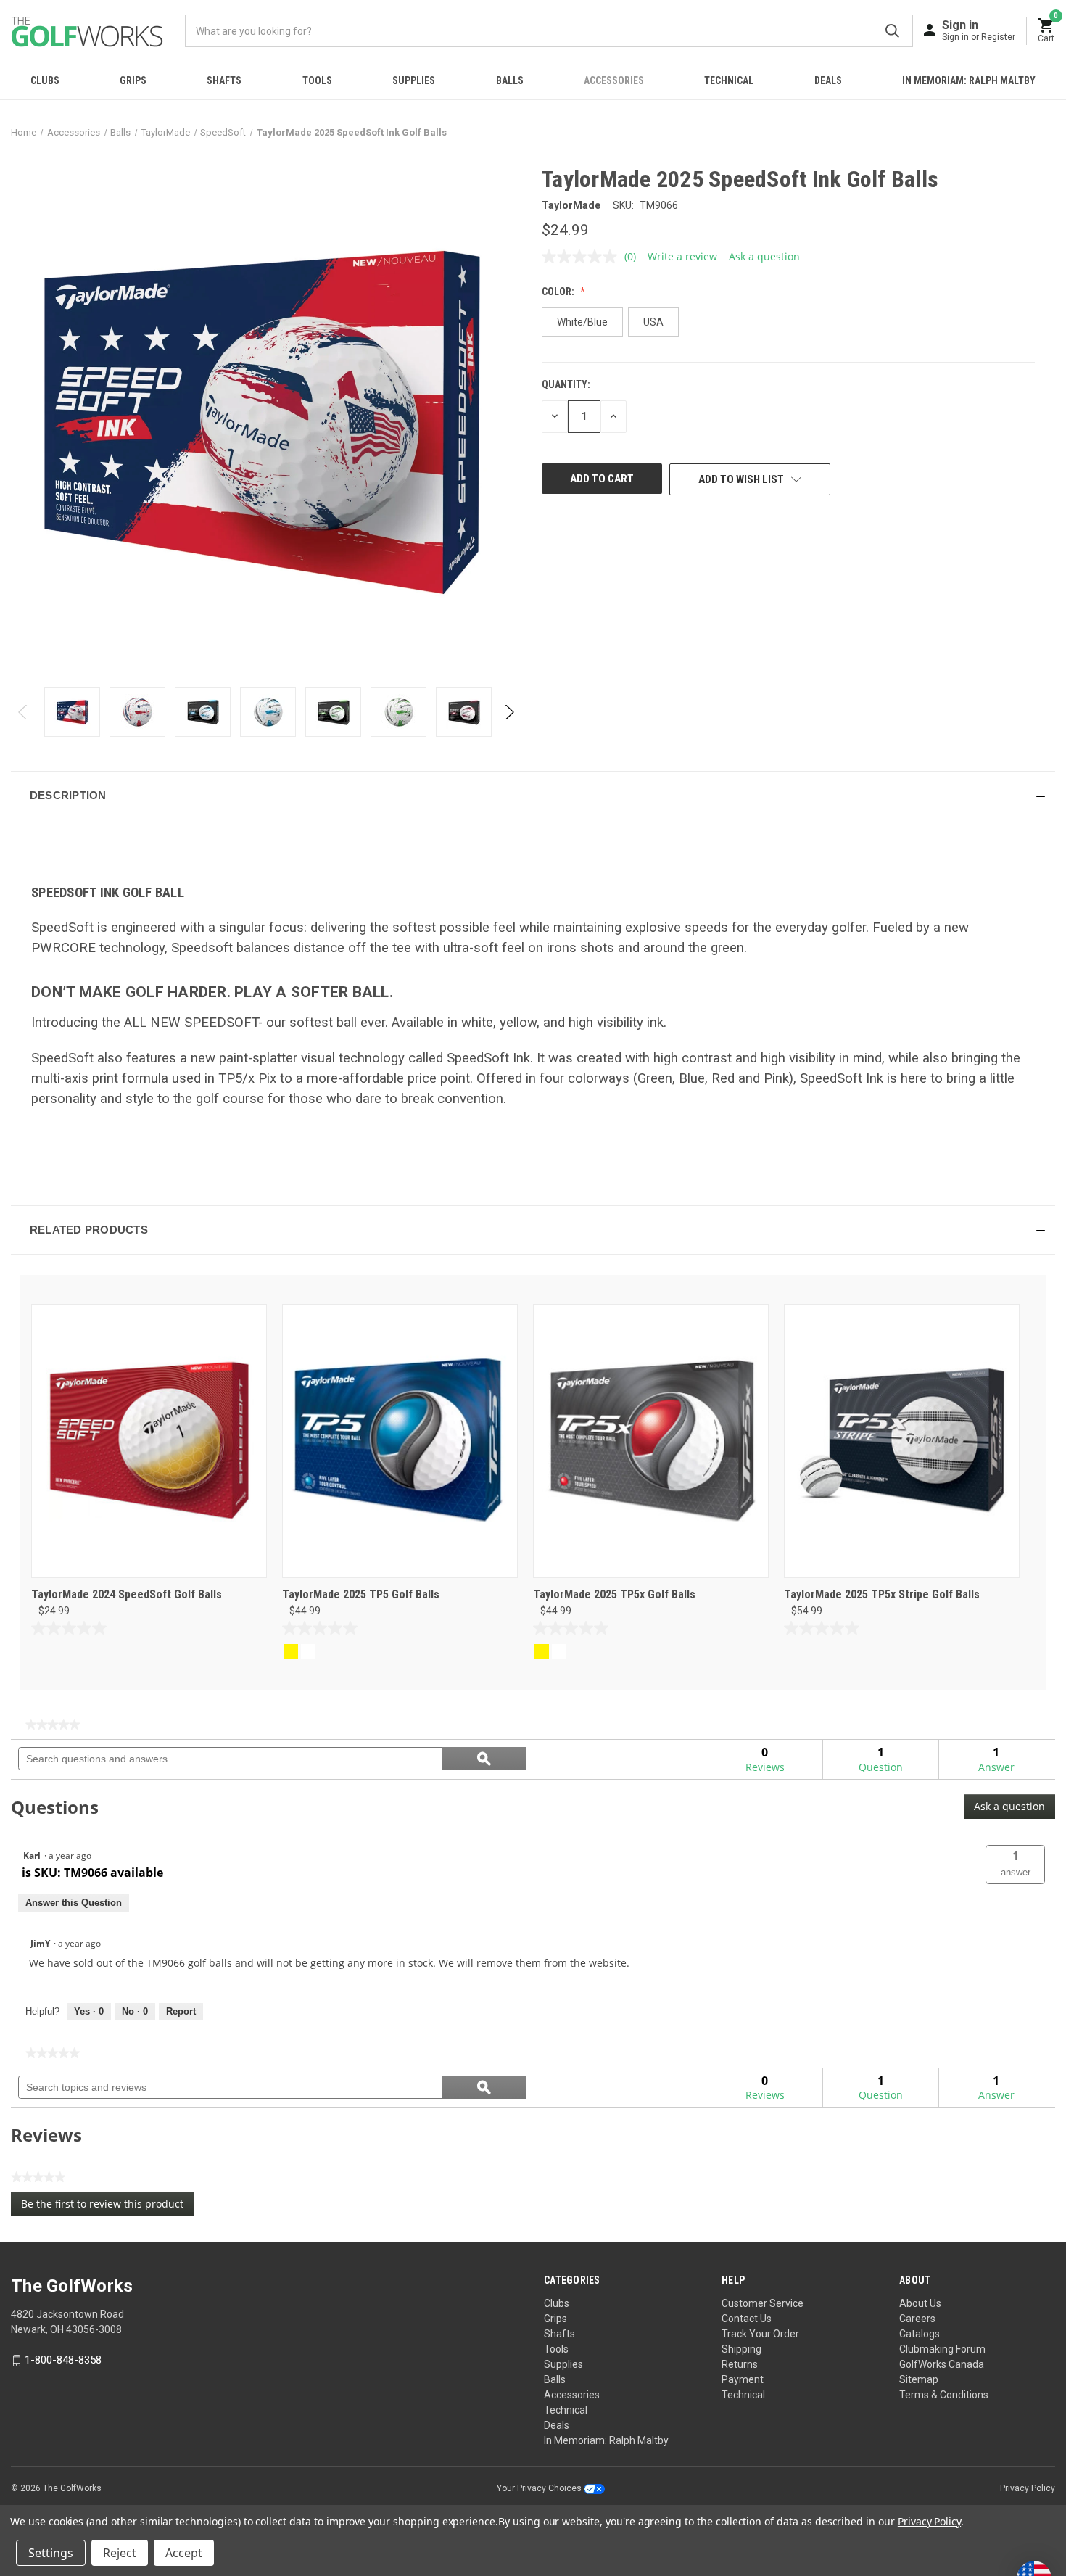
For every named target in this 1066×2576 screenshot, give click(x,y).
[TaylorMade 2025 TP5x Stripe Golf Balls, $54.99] (902, 1441)
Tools (317, 80)
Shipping (741, 2349)
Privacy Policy (1028, 2488)
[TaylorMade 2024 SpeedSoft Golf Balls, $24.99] (149, 1441)
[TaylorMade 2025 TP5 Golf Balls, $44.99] (400, 1441)
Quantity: (566, 384)
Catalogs (920, 2334)
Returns (740, 2364)
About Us (920, 2303)
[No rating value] (583, 257)
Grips (133, 80)
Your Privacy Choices (540, 2488)
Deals (828, 80)
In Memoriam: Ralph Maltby (969, 80)
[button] (533, 796)
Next (509, 712)
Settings (51, 2553)
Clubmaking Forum (942, 2349)
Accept (184, 2553)
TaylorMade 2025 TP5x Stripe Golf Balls (882, 1594)
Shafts (224, 80)
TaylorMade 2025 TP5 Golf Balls (361, 1594)
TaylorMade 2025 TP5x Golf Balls (614, 1594)
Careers (917, 2319)
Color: (559, 292)
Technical (729, 80)
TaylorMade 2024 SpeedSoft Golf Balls (127, 1594)
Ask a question (764, 256)
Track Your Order (760, 2334)
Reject (120, 2553)
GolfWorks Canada (942, 2364)
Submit (892, 31)
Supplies (414, 80)
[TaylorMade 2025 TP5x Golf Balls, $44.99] (651, 1441)
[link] (53, 1725)
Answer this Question (74, 1903)
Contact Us (747, 2319)
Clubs (45, 80)
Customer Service (763, 2303)
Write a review (682, 256)
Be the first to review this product (107, 2206)
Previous (24, 712)
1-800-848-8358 (63, 2360)
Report (181, 2011)
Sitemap (919, 2379)
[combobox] (549, 31)
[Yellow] (291, 1651)
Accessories (614, 80)
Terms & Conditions (944, 2395)
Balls (510, 80)
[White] (308, 1651)
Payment (743, 2379)
